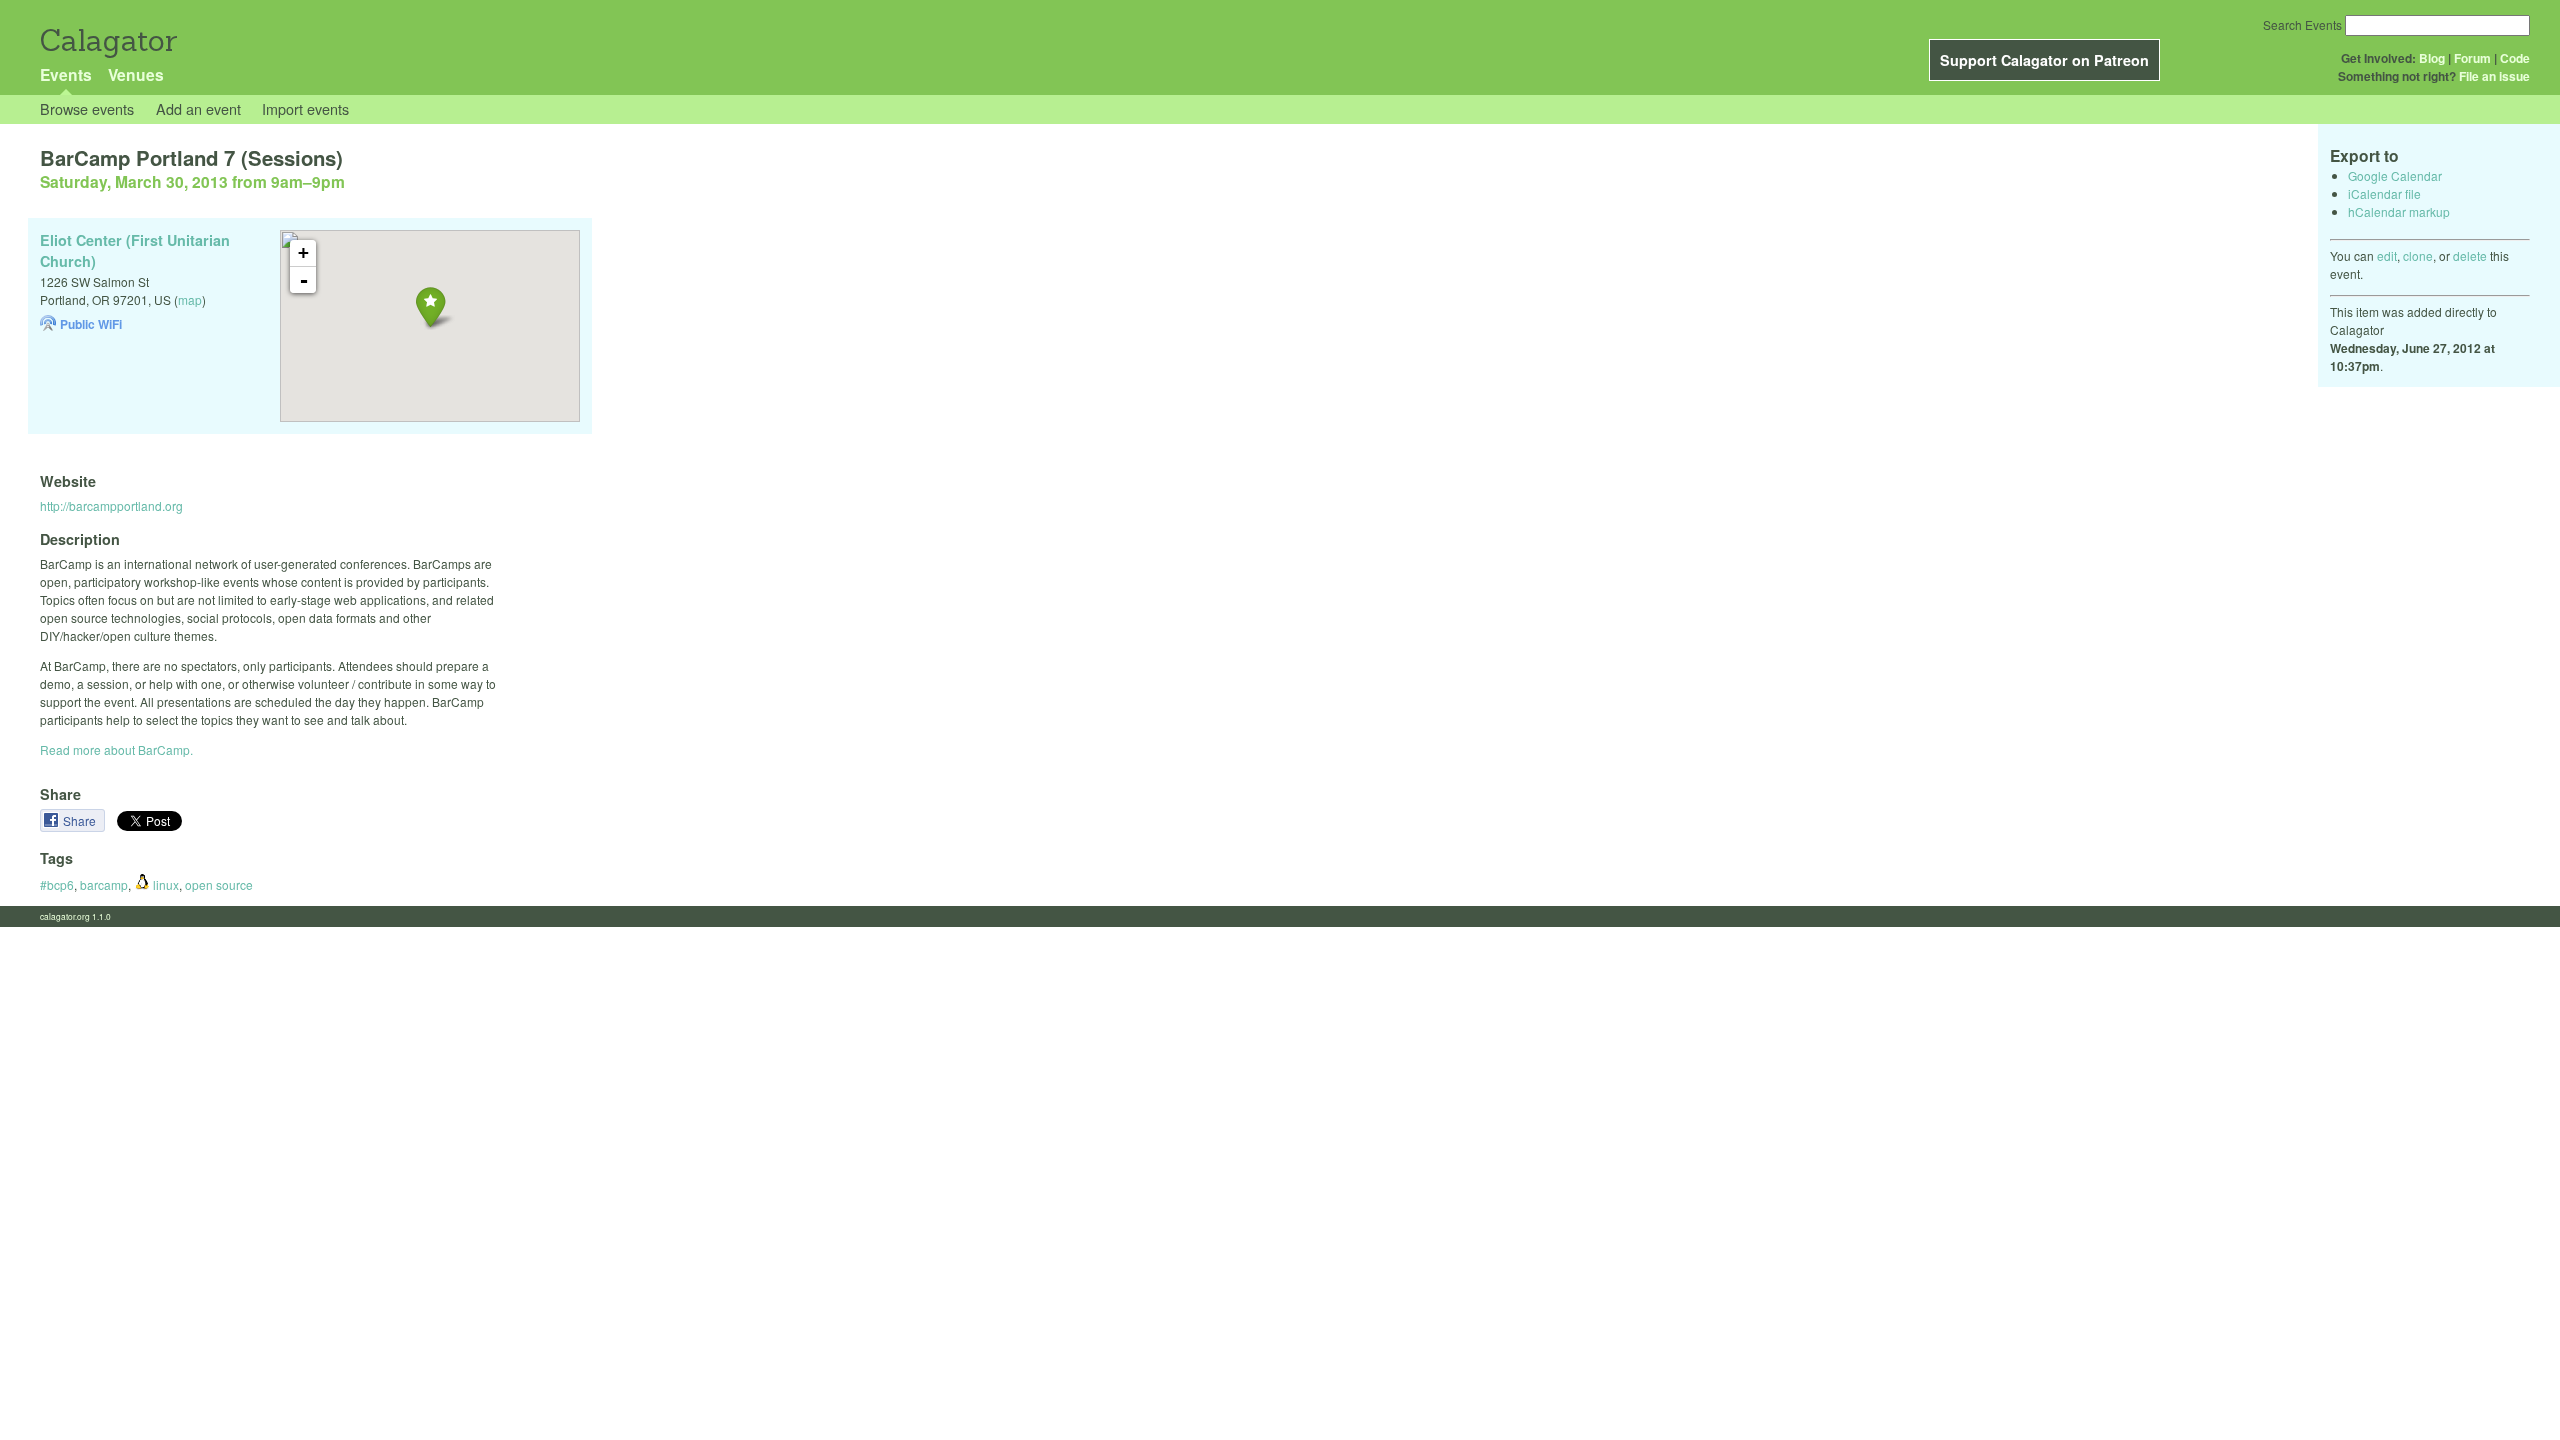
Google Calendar (2395, 175)
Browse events (87, 108)
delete (2470, 255)
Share (81, 820)
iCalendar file (2384, 193)
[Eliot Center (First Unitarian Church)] (430, 306)
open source (219, 884)
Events (66, 74)
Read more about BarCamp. (116, 749)
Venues (136, 74)
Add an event (198, 108)
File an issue (2494, 76)
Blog (2432, 58)
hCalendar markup (2399, 211)
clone (2418, 255)
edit (2387, 255)
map (190, 299)
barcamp (104, 884)
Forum (2472, 58)
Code (2515, 58)
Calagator (107, 40)
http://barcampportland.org (111, 505)
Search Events (2302, 24)
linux (164, 884)
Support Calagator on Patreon (2044, 60)
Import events (305, 108)
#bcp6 (57, 884)
